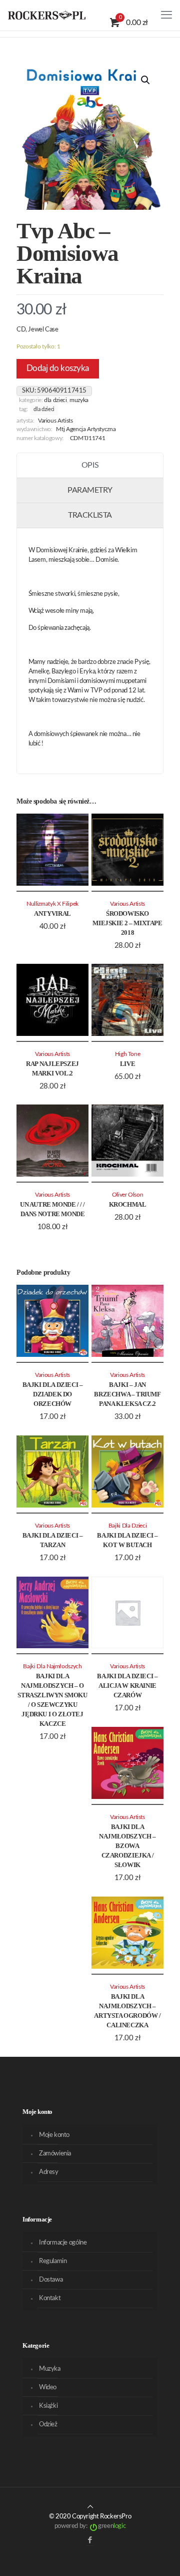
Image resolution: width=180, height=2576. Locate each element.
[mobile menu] (166, 15)
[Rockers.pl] (47, 15)
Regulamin (53, 2261)
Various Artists (55, 421)
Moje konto (54, 2135)
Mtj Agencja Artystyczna (86, 429)
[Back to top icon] (90, 2507)
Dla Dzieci (44, 410)
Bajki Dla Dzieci (127, 1526)
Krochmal (128, 1204)
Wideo (48, 2387)
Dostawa (51, 2280)
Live (127, 1064)
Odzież (48, 2425)
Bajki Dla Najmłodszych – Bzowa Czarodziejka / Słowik (127, 1846)
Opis (90, 465)
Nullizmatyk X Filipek (52, 904)
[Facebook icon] (90, 2540)
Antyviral (52, 913)
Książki (48, 2406)
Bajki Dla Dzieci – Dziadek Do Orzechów (53, 1394)
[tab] (90, 466)
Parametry (90, 490)
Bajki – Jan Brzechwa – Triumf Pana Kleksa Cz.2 (127, 1394)
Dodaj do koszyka (58, 368)
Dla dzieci (55, 400)
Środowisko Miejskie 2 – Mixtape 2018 (127, 923)
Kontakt (50, 2298)
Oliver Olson (128, 1195)
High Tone (128, 1054)
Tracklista (90, 515)
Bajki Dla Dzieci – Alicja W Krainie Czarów (127, 1686)
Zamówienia (55, 2154)
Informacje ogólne (63, 2243)
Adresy (49, 2172)
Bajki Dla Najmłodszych (52, 1667)
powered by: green (90, 2526)
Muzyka (79, 400)
